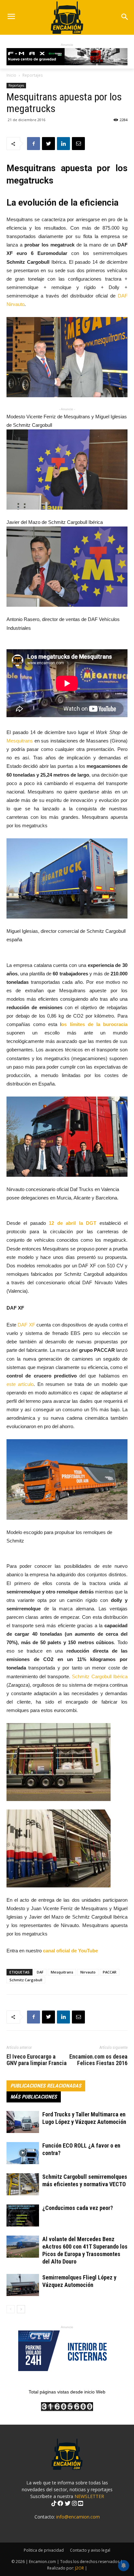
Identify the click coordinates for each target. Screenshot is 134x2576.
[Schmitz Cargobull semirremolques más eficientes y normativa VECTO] (23, 2184)
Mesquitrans (20, 741)
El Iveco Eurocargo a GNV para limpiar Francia (37, 2060)
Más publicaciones (34, 2097)
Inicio (11, 75)
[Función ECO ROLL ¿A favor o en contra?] (23, 2153)
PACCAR (110, 1972)
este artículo (20, 1384)
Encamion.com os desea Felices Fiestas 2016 (98, 2060)
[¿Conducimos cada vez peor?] (23, 2216)
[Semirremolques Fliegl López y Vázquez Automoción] (23, 2285)
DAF (40, 1972)
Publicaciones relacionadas (46, 2086)
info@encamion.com (78, 2517)
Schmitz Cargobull (26, 1980)
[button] (125, 17)
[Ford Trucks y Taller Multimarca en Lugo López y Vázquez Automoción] (23, 2122)
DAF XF (26, 1325)
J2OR (80, 2568)
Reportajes (33, 75)
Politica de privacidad (44, 2550)
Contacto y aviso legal (90, 2550)
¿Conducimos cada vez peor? (78, 2208)
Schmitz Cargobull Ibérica (99, 1676)
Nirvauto (88, 1972)
